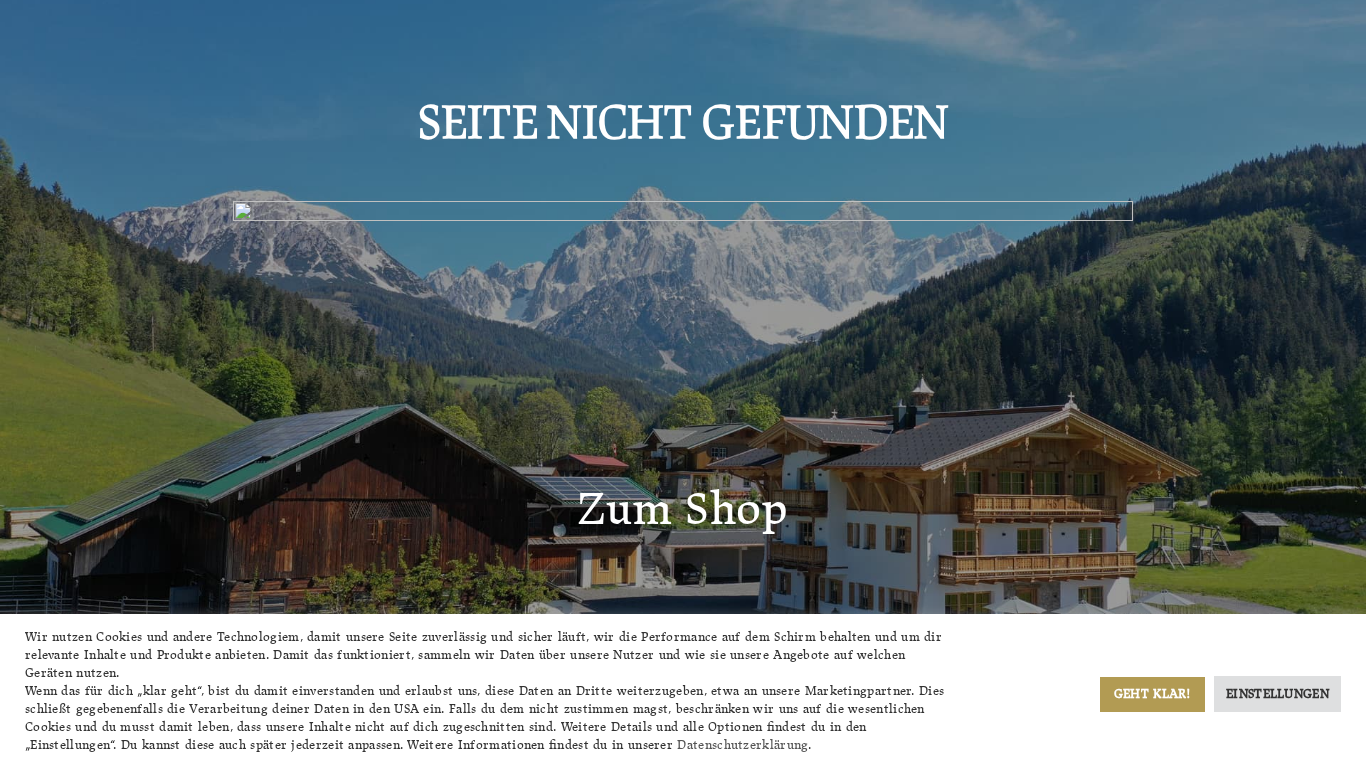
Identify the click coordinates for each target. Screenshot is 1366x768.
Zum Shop (682, 508)
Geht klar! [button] (1152, 693)
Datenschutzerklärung (742, 744)
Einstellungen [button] (1277, 693)
